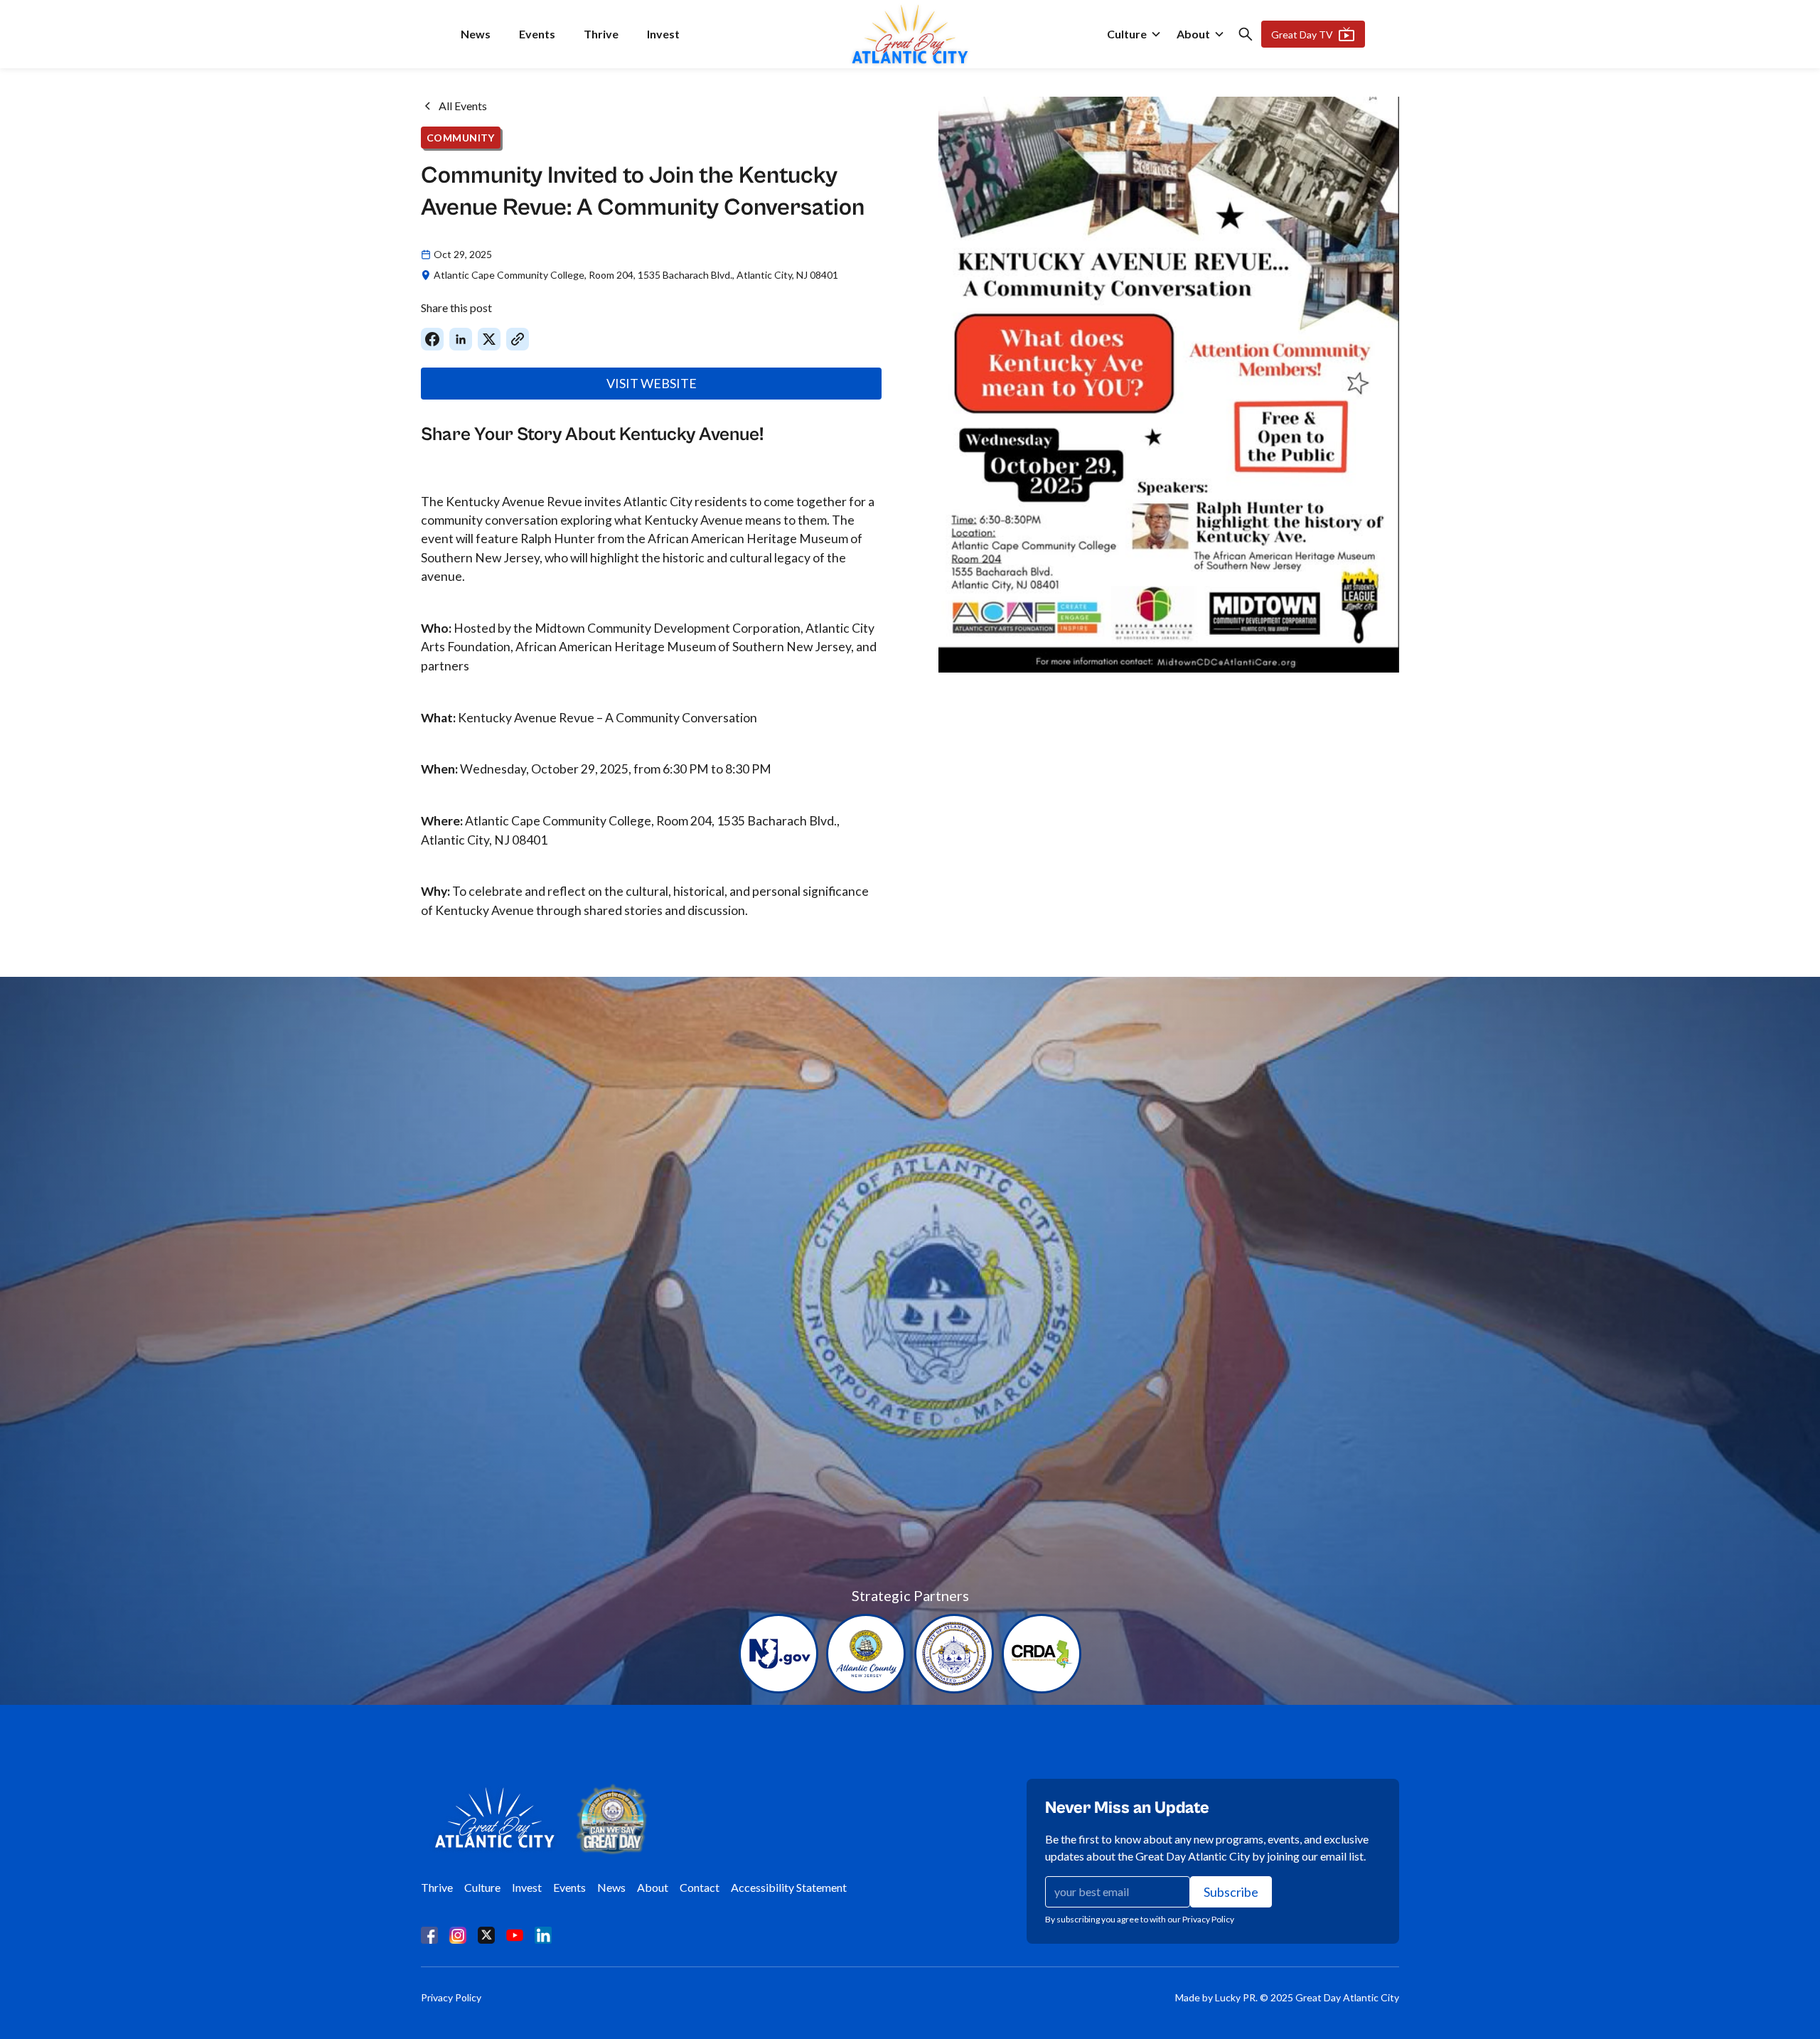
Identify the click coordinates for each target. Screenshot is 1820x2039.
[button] (1134, 34)
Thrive (601, 34)
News (476, 34)
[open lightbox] (1169, 385)
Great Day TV (1302, 34)
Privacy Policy (451, 1997)
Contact (700, 1887)
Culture (1127, 34)
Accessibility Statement (789, 1887)
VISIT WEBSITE (652, 383)
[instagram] (458, 1934)
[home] (910, 34)
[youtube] (515, 1934)
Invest (663, 34)
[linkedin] (543, 1934)
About (1193, 34)
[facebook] (429, 1934)
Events (537, 34)
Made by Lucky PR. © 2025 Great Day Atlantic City (1287, 1997)
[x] (486, 1934)
